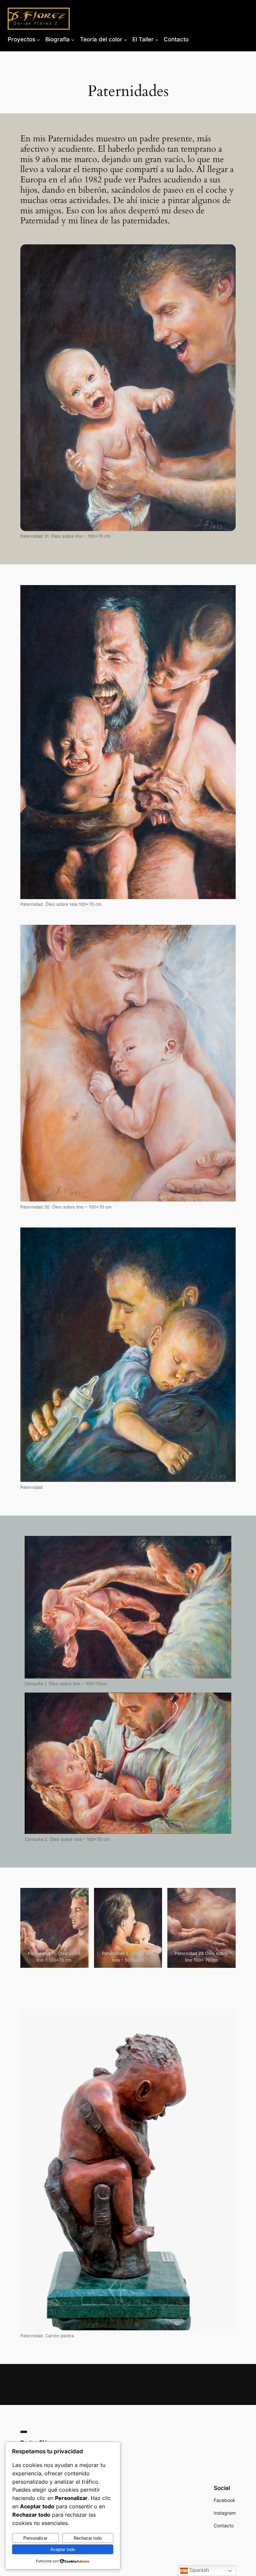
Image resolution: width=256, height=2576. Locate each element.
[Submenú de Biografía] (73, 39)
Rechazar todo (88, 2538)
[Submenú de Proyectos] (38, 39)
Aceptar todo (63, 2549)
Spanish (198, 2570)
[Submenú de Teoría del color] (125, 39)
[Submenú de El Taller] (157, 39)
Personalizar (35, 2538)
